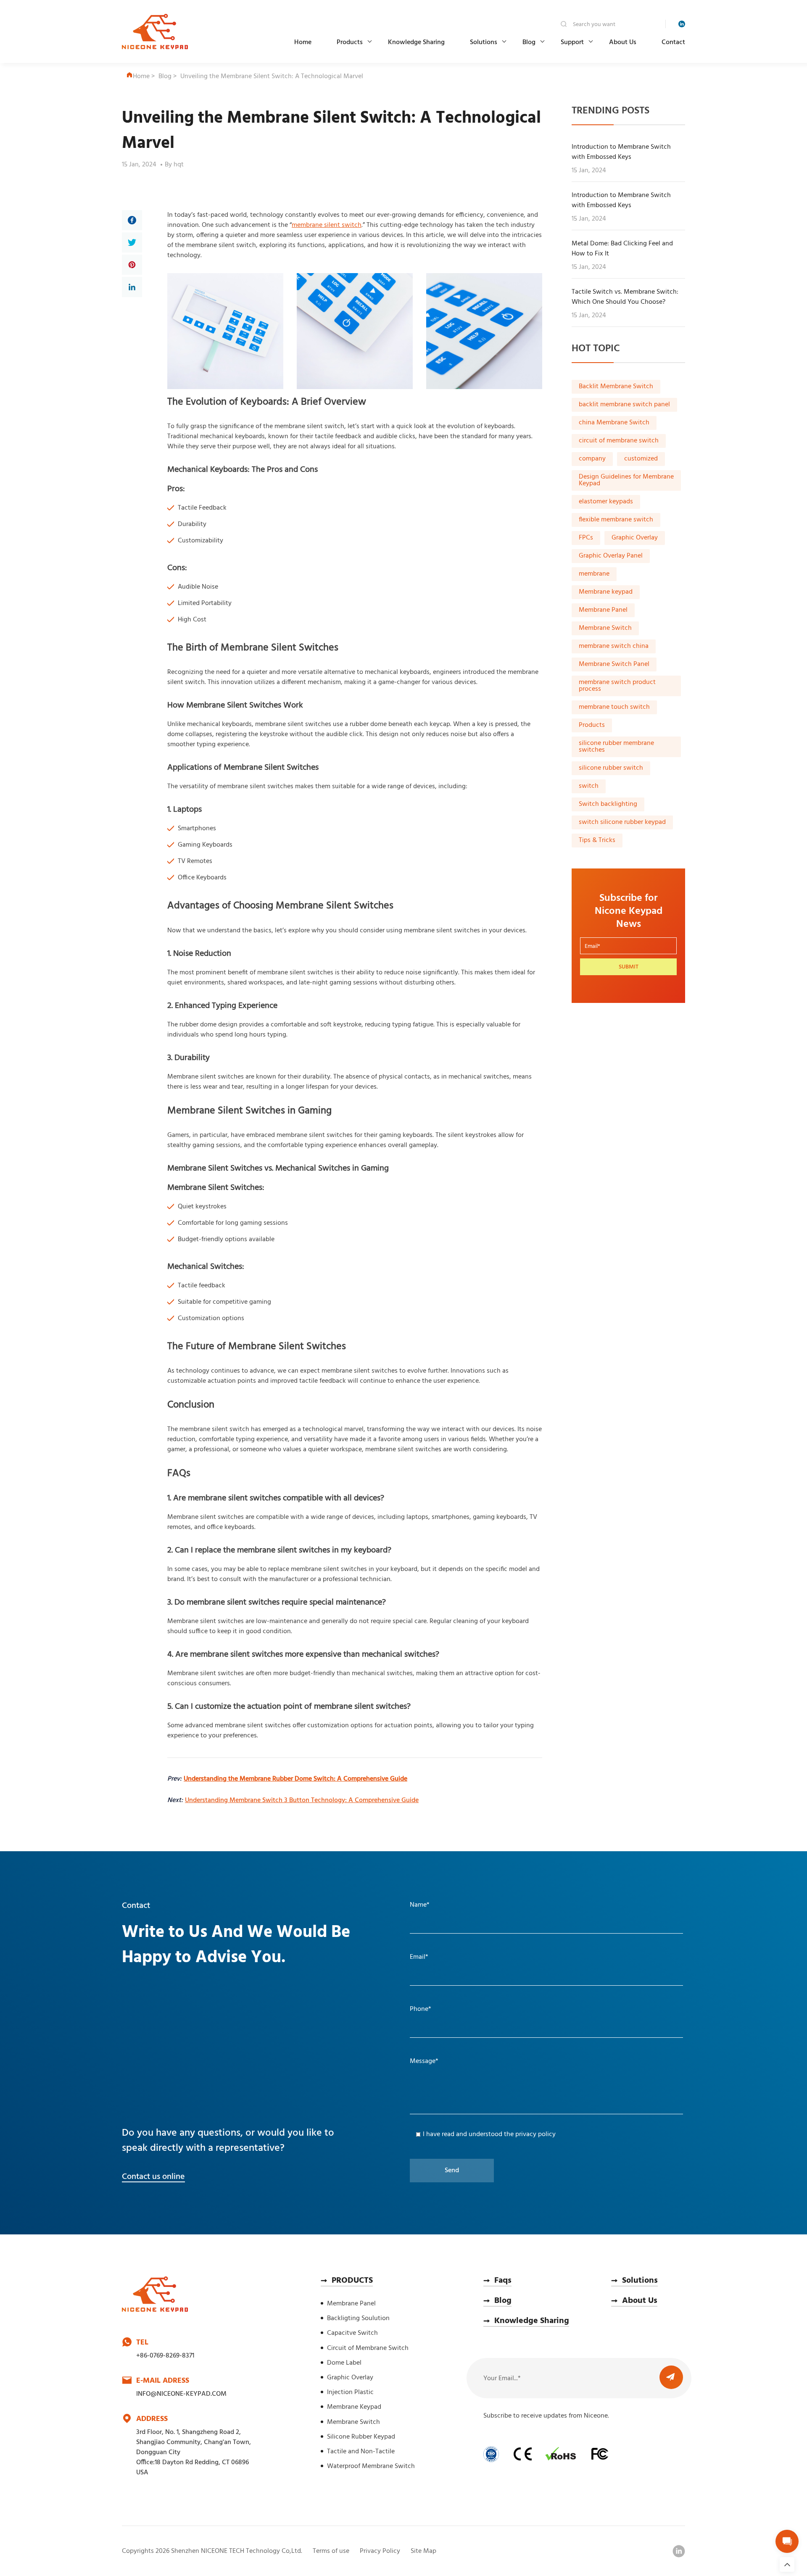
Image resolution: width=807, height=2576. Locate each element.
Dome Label (344, 2363)
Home (303, 42)
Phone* (421, 2009)
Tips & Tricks (597, 841)
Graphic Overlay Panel (611, 556)
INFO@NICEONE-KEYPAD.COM (181, 2394)
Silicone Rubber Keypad (361, 2437)
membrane (594, 574)
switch (589, 787)
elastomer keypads (606, 502)
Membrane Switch (605, 629)
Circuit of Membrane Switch (368, 2348)
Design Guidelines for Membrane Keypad (626, 481)
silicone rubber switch (611, 768)
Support (572, 42)
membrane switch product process (617, 686)
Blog (529, 42)
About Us (623, 42)
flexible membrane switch (616, 520)
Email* (419, 1957)
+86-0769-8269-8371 (165, 2356)
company (592, 459)
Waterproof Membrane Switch (371, 2466)
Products (350, 42)
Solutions (484, 42)
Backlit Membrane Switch (616, 387)
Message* (424, 2061)
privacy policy (535, 2134)
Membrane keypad (606, 592)
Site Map (423, 2551)
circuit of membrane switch (619, 441)
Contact (673, 42)
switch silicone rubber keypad (622, 823)
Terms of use (331, 2551)
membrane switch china (614, 647)
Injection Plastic (350, 2392)
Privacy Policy (380, 2551)
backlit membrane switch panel (624, 405)
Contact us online (153, 2177)
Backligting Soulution (358, 2318)
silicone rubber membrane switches (616, 747)
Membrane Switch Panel (614, 665)
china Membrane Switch (614, 423)
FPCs (586, 538)
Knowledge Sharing (416, 42)
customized (641, 459)
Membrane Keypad (354, 2407)
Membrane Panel (603, 610)
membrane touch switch (614, 708)
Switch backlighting (608, 805)
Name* (420, 1905)
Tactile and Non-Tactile (361, 2452)
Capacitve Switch (352, 2333)
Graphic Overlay (635, 538)
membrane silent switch (327, 225)
